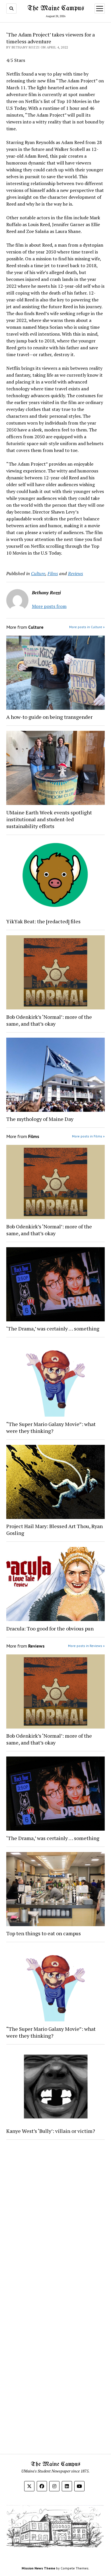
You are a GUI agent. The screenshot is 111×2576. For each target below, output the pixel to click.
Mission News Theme (38, 2568)
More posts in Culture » (87, 627)
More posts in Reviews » (86, 1646)
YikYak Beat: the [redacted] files (43, 921)
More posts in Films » (88, 1136)
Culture (38, 573)
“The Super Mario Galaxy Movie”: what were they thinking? (51, 1427)
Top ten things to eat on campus (44, 1933)
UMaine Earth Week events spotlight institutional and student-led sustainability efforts (49, 819)
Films (53, 573)
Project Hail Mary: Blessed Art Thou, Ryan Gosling (55, 1530)
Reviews (76, 573)
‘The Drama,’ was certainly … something (53, 1328)
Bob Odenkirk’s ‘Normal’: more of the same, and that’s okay (49, 1020)
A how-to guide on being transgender (49, 717)
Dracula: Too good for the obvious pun (50, 1628)
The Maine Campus (56, 8)
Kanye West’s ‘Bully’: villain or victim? (51, 2131)
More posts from (49, 606)
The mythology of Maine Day (40, 1119)
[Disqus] (56, 2216)
